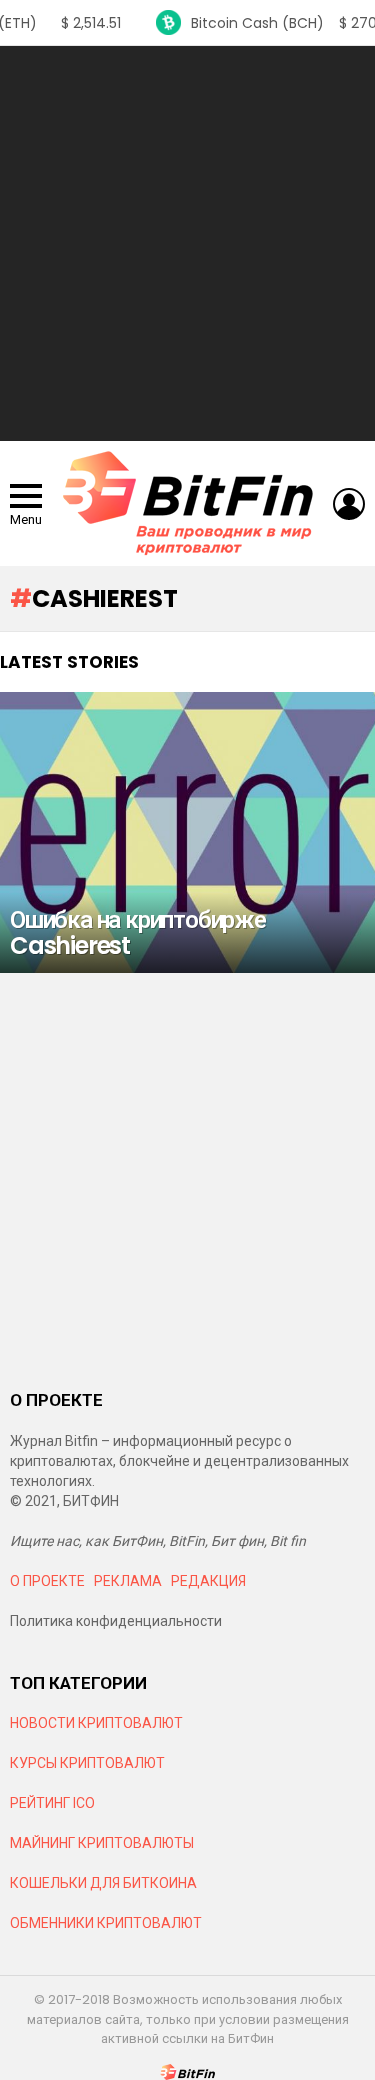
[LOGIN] (349, 504)
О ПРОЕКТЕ (47, 1581)
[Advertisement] (187, 243)
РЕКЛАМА (128, 1581)
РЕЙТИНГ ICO (54, 1803)
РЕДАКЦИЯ (208, 1581)
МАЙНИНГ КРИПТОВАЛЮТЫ (102, 1843)
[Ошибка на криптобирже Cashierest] (187, 832)
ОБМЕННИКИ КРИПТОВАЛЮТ (106, 1923)
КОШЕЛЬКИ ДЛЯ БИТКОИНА (103, 1883)
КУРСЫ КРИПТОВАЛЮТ (87, 1763)
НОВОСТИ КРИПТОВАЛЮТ (96, 1723)
